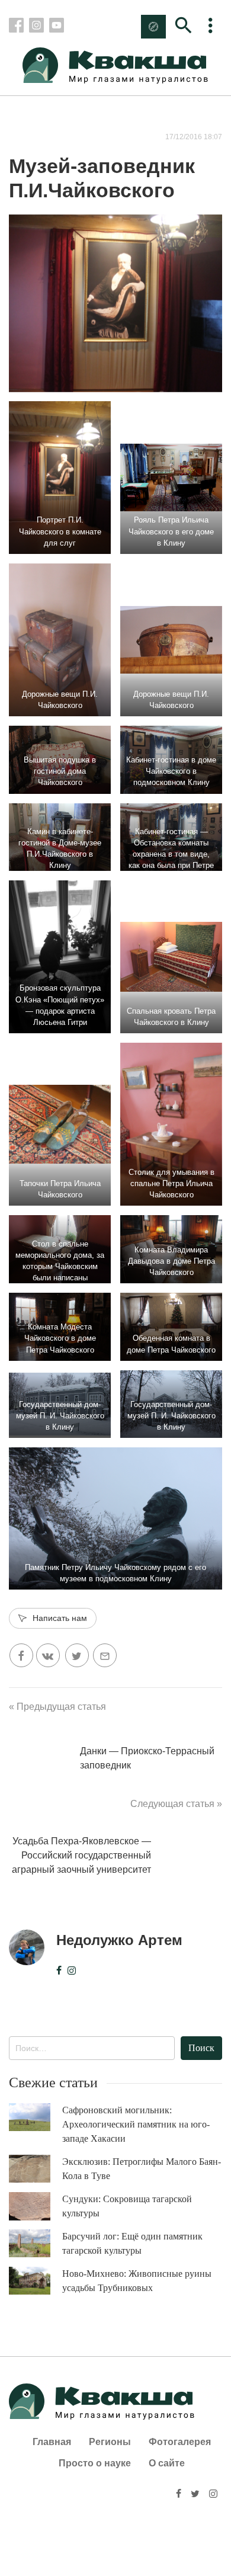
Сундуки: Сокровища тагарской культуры (127, 2206)
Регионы (110, 2442)
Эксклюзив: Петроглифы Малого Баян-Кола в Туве (142, 2169)
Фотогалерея (180, 2442)
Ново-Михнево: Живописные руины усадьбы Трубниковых (137, 2281)
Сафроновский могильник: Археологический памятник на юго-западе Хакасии (136, 2124)
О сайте (167, 2463)
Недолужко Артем (119, 1940)
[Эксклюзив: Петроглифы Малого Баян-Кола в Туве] (36, 2169)
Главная (52, 2442)
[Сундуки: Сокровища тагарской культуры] (36, 2206)
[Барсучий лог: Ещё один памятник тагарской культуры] (36, 2243)
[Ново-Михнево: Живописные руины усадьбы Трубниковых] (36, 2281)
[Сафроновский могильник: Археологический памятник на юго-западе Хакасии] (36, 2117)
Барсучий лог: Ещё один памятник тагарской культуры (132, 2243)
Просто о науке (95, 2463)
